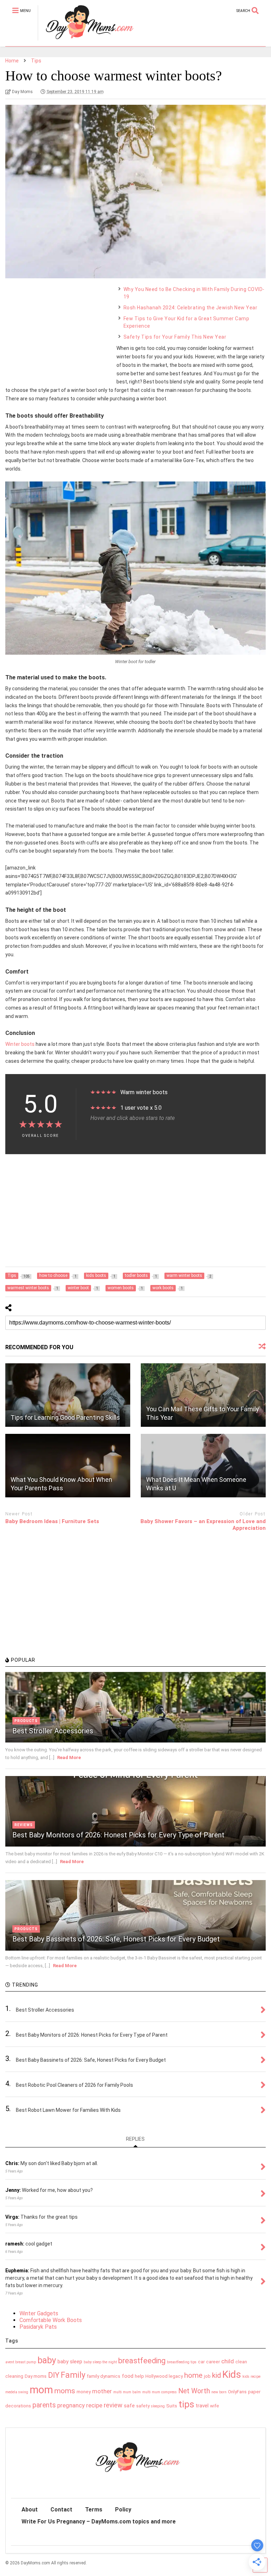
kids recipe (251, 2377)
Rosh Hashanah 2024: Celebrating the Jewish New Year (191, 308)
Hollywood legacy (164, 2376)
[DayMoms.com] (86, 41)
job (207, 2376)
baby (47, 2360)
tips (186, 2404)
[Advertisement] (58, 330)
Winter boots (20, 1044)
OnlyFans (237, 2392)
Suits (172, 2406)
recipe (94, 2405)
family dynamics (104, 2376)
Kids (232, 2374)
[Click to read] (68, 1395)
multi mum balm (127, 2392)
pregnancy (71, 2405)
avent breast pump (21, 2362)
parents (44, 2405)
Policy (123, 2510)
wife (215, 2406)
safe (129, 2406)
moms (65, 2391)
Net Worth (194, 2391)
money (84, 2392)
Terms (94, 2510)
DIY (54, 2375)
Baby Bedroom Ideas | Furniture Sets (52, 1521)
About (30, 2510)
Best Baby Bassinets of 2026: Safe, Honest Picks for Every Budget (116, 1939)
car (201, 2362)
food (128, 2376)
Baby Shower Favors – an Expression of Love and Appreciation (203, 1525)
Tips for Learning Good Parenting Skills (65, 1417)
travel (202, 2406)
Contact (61, 2510)
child (228, 2361)
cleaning (14, 2376)
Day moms (36, 2376)
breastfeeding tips (182, 2362)
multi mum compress (159, 2392)
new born (219, 2392)
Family (73, 2375)
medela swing (17, 2392)
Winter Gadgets (39, 2313)
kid (216, 2375)
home (193, 2375)
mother (102, 2391)
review (113, 2405)
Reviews (24, 1825)
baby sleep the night (100, 2362)
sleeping (158, 2406)
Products (26, 1721)
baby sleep (70, 2362)
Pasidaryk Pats (38, 2327)
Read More (69, 1757)
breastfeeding (142, 2361)
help (139, 2376)
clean (241, 2362)
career (213, 2362)
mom (41, 2390)
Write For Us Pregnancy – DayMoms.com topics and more (99, 2522)
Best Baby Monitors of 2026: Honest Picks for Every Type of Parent (118, 1835)
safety (143, 2406)
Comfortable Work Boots (51, 2320)
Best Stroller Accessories (53, 1731)
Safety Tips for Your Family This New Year (175, 337)
